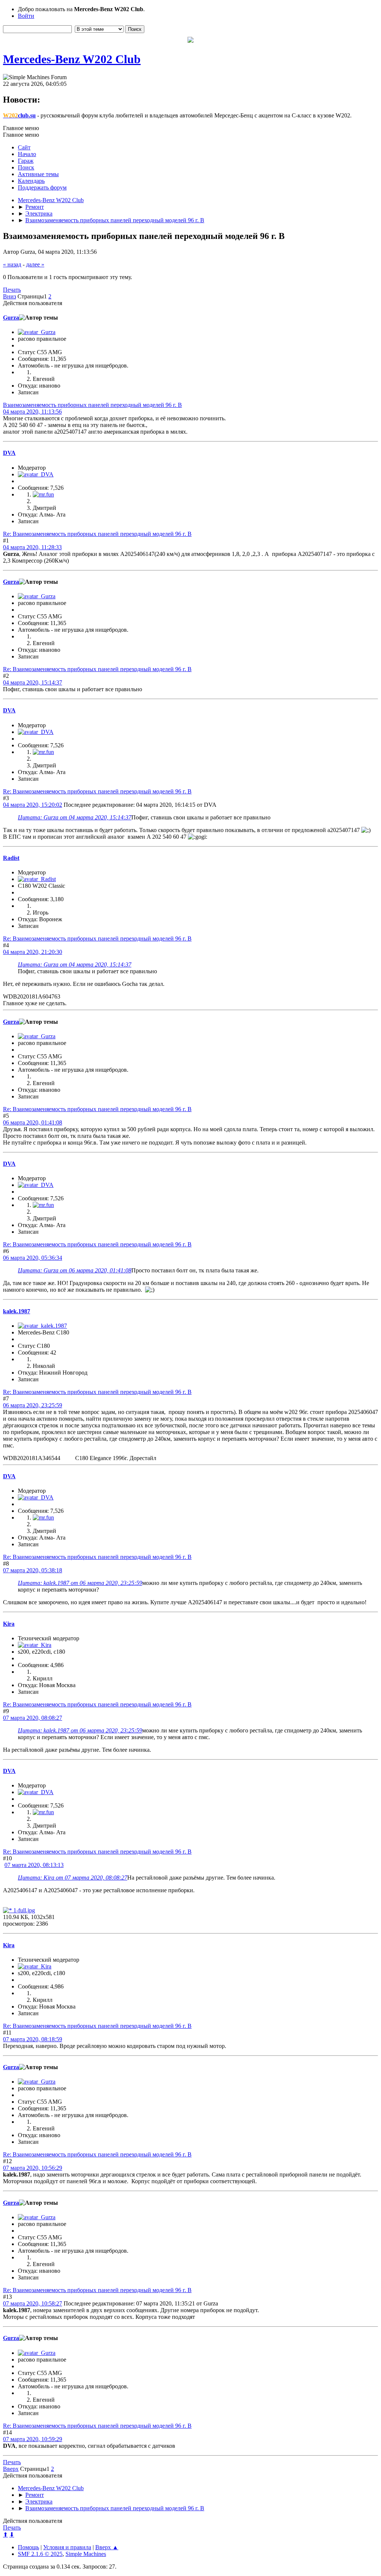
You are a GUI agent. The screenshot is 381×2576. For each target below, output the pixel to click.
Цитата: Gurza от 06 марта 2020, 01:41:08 (75, 1270)
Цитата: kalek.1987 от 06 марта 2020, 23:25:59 (80, 1583)
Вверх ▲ (107, 2547)
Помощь (28, 2547)
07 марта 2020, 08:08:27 (33, 1718)
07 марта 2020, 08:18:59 (33, 2039)
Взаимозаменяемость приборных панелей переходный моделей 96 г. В (92, 405)
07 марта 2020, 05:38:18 (33, 1570)
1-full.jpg (23, 1910)
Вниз (9, 296)
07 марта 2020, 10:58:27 (33, 2303)
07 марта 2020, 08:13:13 (34, 1865)
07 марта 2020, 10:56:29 (33, 2168)
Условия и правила (67, 2547)
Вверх (11, 2469)
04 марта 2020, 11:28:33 (32, 547)
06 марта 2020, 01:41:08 (33, 1122)
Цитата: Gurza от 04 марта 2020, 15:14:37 (75, 817)
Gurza (11, 318)
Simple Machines (86, 2554)
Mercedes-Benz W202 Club (72, 59)
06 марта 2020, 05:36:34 (33, 1258)
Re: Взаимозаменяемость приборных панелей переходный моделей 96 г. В (97, 534)
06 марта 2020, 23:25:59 (33, 1405)
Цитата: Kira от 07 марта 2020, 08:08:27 (73, 1878)
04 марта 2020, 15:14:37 (33, 682)
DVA (9, 453)
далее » (35, 264)
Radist (11, 858)
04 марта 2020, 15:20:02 (33, 805)
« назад (12, 264)
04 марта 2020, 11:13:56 (32, 412)
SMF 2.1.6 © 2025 (40, 2554)
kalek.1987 (17, 1311)
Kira (9, 1624)
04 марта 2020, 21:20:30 (33, 952)
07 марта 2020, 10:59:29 (33, 2439)
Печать (12, 290)
